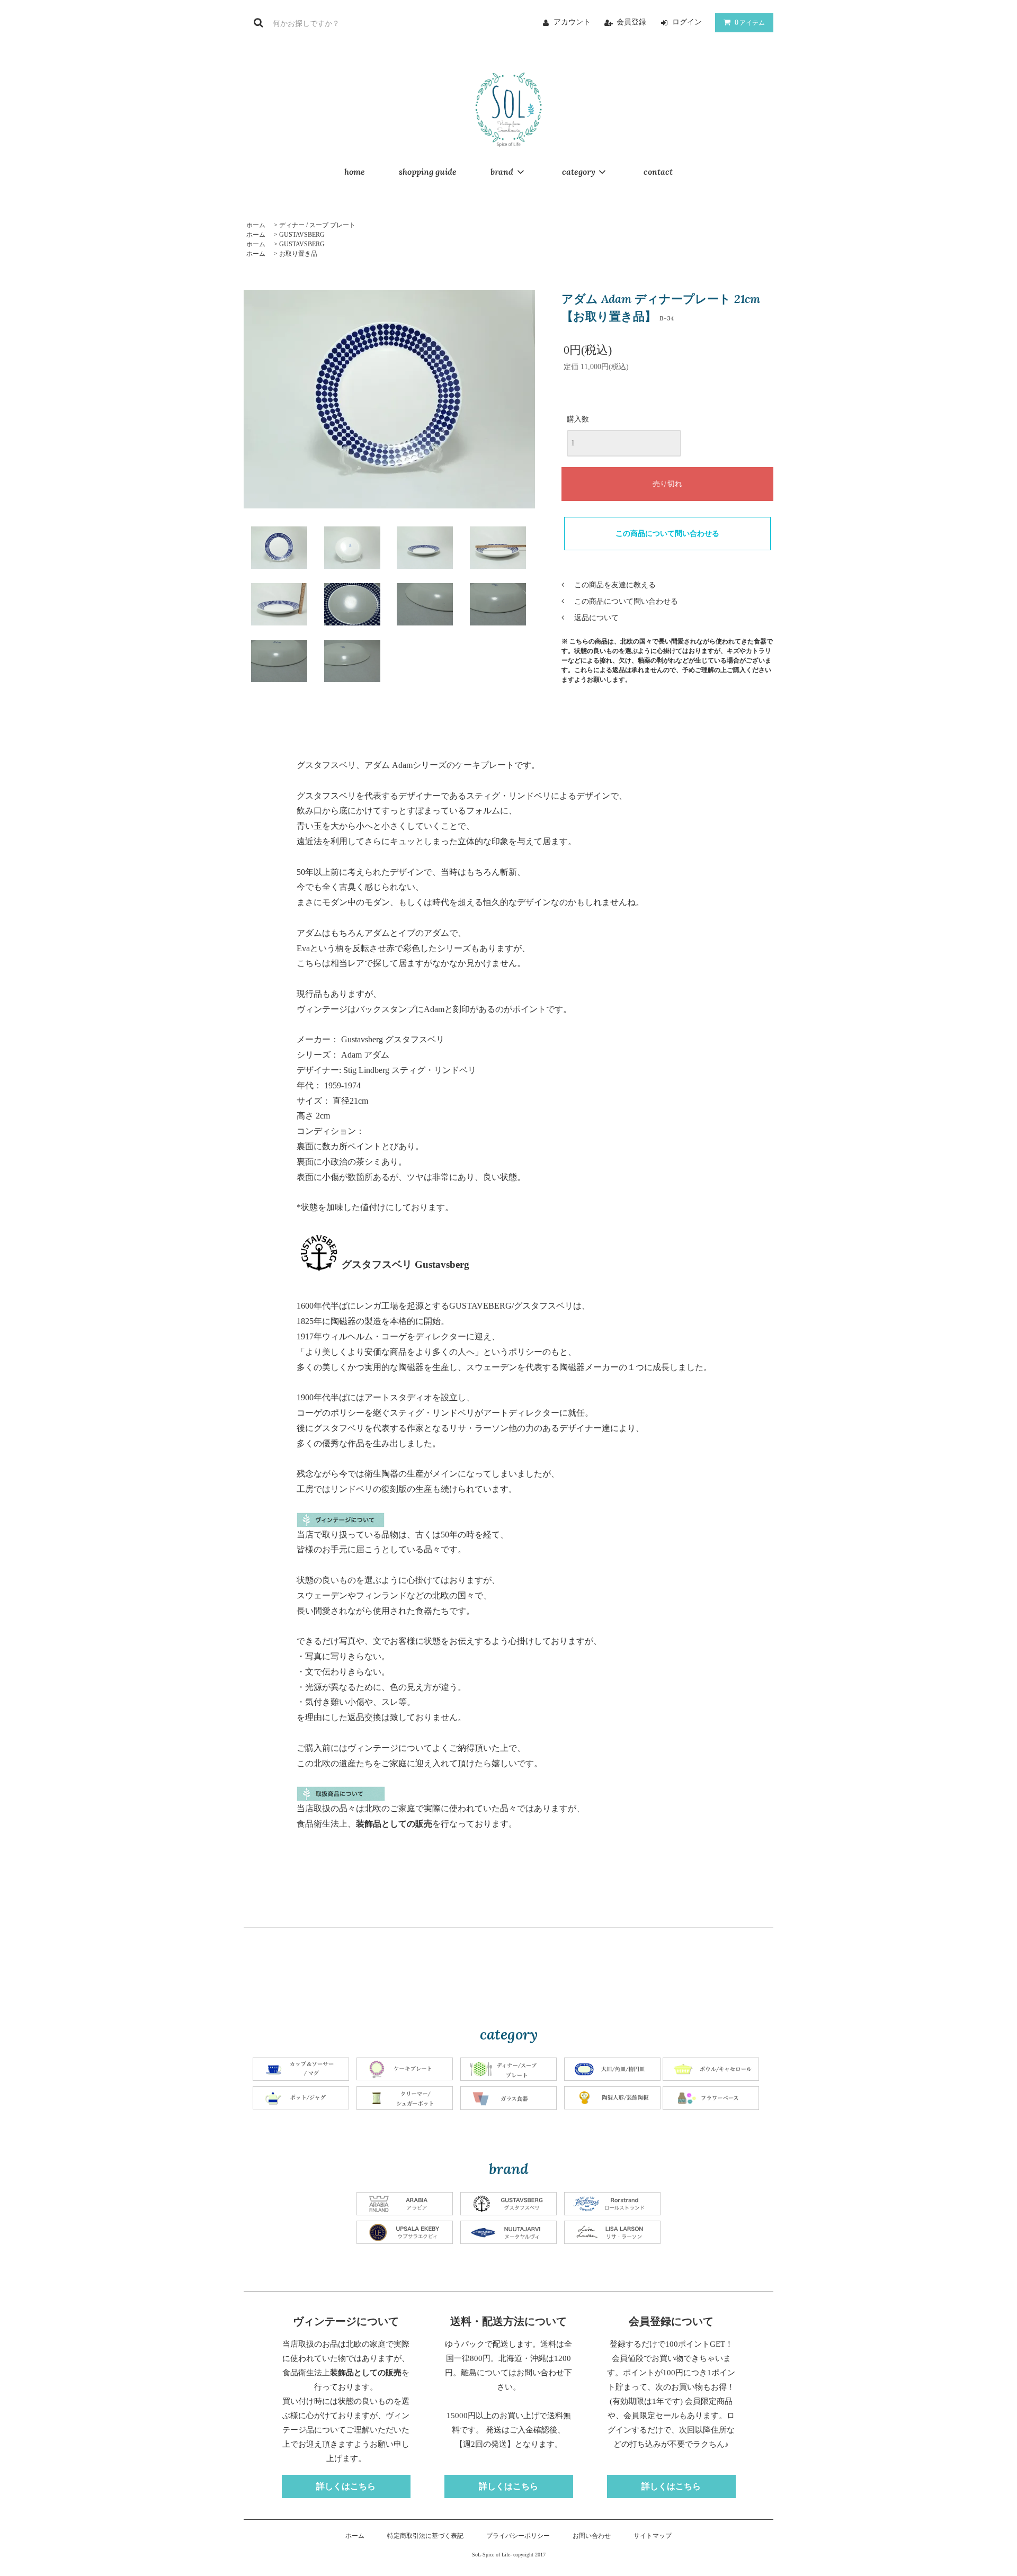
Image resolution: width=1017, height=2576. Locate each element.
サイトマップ (653, 2536)
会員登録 (631, 22)
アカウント (572, 22)
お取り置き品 (298, 254)
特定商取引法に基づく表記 (425, 2536)
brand (502, 172)
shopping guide (428, 172)
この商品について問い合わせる (667, 534)
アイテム (750, 23)
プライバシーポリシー (518, 2536)
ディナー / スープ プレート (317, 225)
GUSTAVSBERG (302, 235)
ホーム (256, 225)
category (579, 172)
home (355, 172)
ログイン (687, 22)
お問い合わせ (592, 2536)
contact (658, 172)
